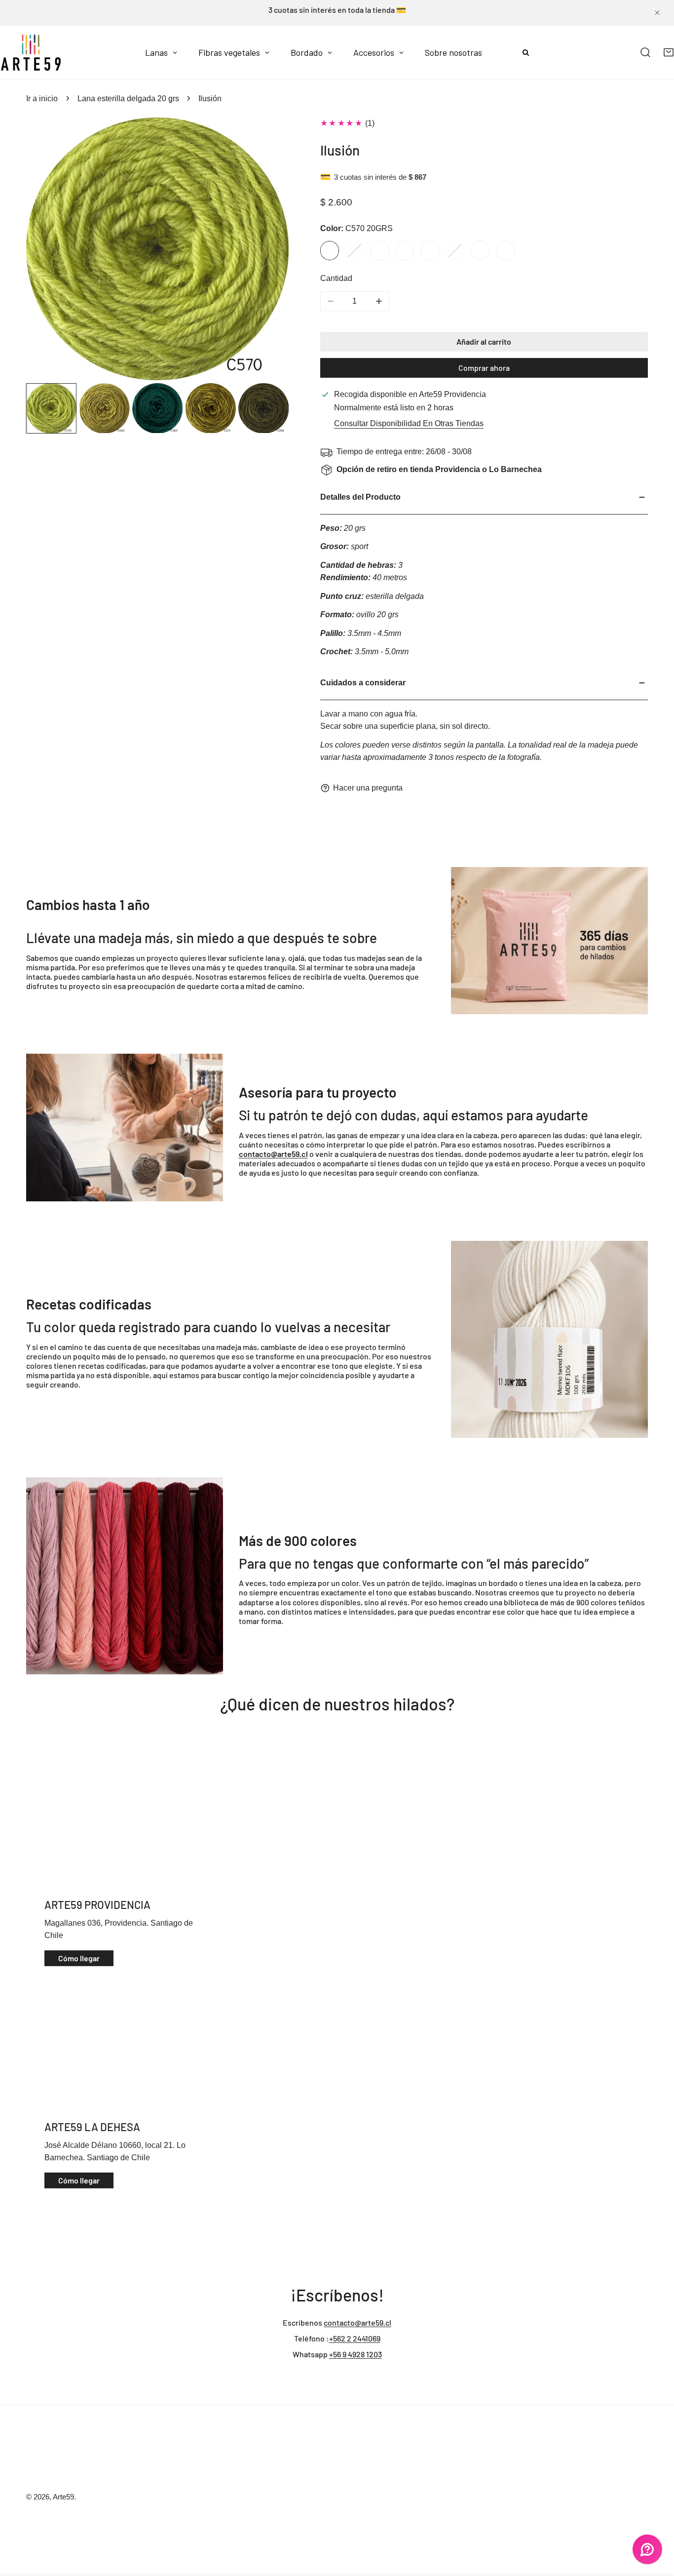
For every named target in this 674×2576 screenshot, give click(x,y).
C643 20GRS (354, 250)
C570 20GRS (330, 250)
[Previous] (51, 250)
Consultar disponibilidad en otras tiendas (409, 423)
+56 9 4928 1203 (356, 2354)
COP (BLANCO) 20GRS (480, 250)
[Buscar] (646, 53)
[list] (157, 249)
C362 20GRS (379, 250)
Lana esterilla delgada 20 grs (128, 99)
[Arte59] (31, 52)
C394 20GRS (430, 250)
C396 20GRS (455, 250)
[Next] (264, 250)
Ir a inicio (42, 99)
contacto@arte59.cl (357, 2322)
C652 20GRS (505, 250)
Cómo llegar (79, 1958)
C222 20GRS (405, 250)
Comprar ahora (484, 368)
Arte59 (63, 2497)
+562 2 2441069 (355, 2338)
